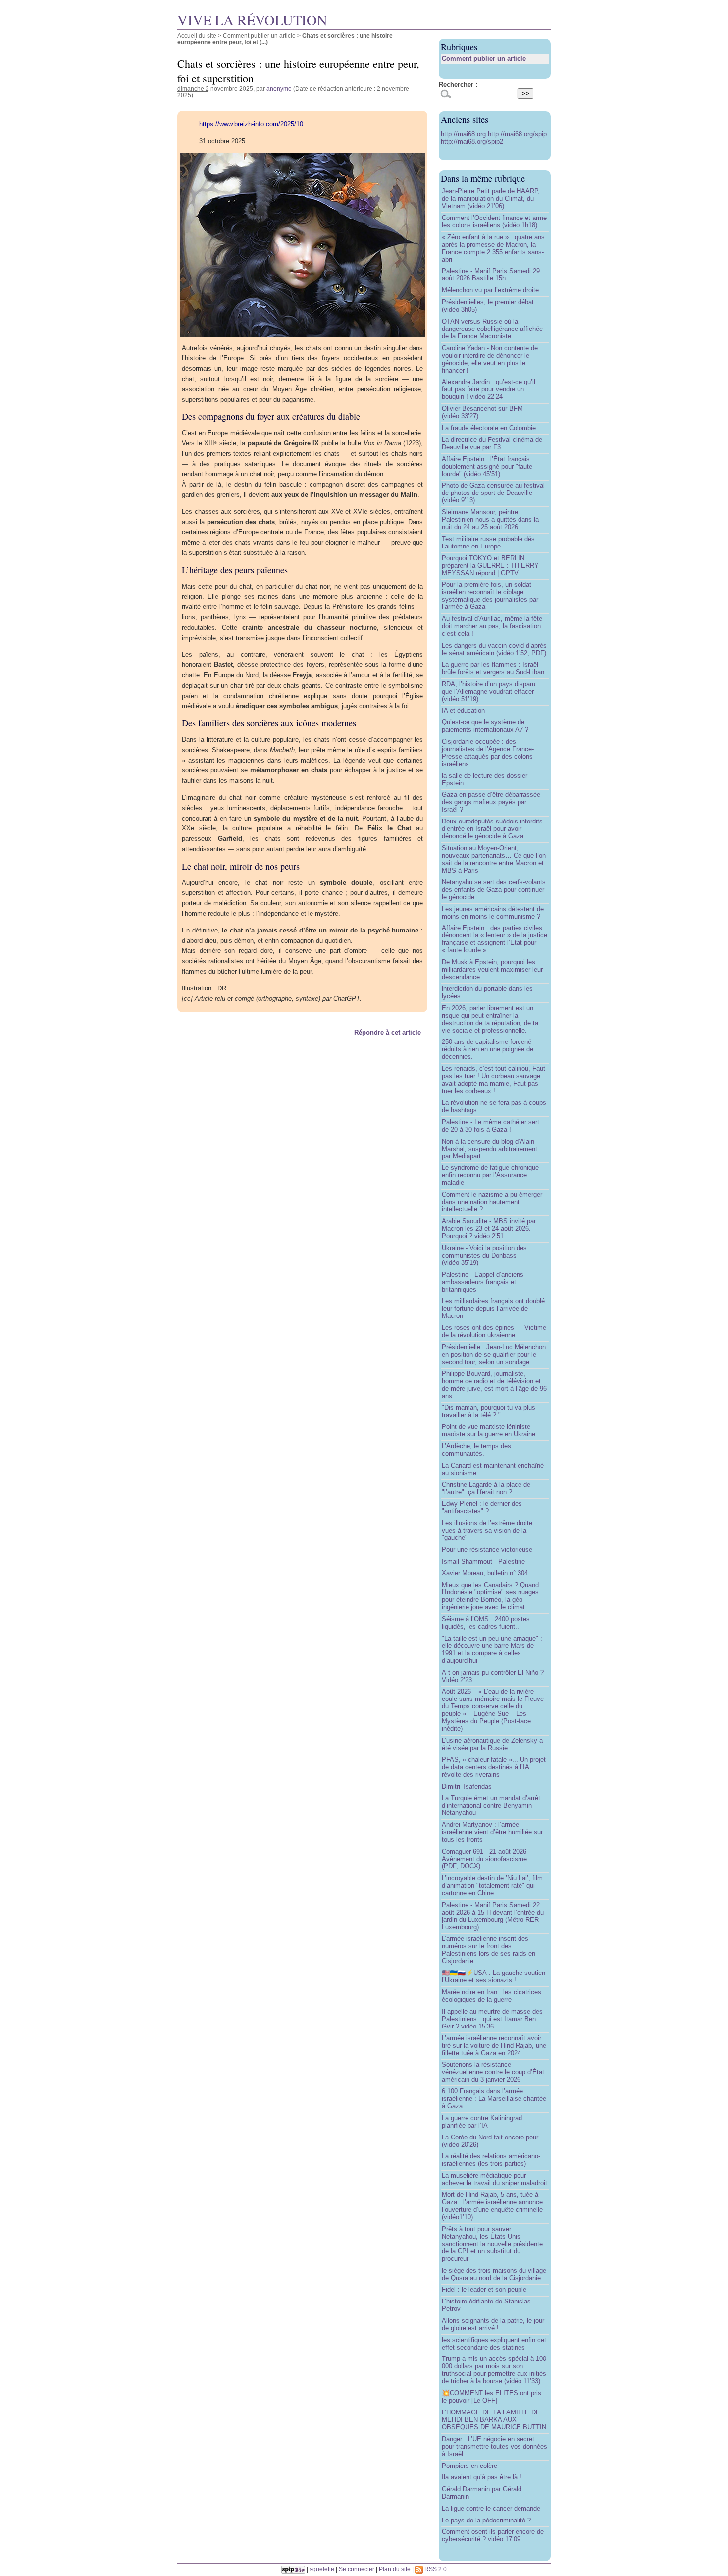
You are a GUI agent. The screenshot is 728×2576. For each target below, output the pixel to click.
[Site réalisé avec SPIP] (293, 2569)
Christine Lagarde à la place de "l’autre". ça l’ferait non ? (486, 1488)
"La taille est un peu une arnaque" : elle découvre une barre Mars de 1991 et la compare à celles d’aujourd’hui (492, 1649)
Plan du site (395, 2569)
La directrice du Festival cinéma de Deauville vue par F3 (492, 443)
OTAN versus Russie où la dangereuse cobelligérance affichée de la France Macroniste (492, 329)
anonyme (279, 88)
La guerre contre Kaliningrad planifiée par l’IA (482, 2122)
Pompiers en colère (469, 2466)
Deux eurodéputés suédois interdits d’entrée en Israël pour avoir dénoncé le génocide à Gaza (492, 829)
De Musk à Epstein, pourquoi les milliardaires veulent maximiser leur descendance (492, 969)
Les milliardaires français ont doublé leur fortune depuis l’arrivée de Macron (493, 1308)
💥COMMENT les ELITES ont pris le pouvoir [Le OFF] (492, 2397)
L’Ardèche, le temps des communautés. (476, 1450)
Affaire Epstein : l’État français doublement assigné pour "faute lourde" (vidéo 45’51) (487, 466)
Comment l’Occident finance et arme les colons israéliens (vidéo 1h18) (494, 221)
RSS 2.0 (435, 2569)
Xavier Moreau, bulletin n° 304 (485, 1573)
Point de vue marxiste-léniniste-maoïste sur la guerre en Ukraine (489, 1430)
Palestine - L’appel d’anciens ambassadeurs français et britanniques (483, 1282)
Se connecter (357, 2569)
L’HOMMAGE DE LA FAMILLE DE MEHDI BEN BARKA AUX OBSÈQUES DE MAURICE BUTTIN (494, 2420)
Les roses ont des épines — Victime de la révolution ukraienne (494, 1331)
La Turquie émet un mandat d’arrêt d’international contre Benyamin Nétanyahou (491, 1805)
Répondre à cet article (388, 1032)
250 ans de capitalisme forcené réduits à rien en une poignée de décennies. (488, 1049)
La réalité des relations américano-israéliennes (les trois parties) (491, 2160)
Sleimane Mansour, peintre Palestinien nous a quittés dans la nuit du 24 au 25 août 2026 (490, 520)
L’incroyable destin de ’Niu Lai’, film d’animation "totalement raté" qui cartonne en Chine (492, 1886)
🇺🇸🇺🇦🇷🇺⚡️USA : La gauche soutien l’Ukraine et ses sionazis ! (494, 1976)
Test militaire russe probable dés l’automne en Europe (488, 543)
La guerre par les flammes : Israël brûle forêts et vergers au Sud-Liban (493, 668)
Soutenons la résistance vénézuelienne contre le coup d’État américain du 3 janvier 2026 (493, 2072)
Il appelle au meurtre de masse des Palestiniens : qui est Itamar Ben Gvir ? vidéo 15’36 (492, 2019)
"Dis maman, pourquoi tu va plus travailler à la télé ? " (489, 1411)
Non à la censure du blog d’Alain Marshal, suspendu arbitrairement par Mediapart (490, 1149)
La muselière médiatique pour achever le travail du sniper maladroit (494, 2179)
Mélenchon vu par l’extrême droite (490, 290)
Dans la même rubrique (483, 178)
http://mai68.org (464, 134)
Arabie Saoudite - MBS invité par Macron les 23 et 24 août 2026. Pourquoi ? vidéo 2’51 (489, 1229)
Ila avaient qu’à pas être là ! (482, 2477)
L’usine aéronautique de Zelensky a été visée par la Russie (492, 1744)
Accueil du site (197, 35)
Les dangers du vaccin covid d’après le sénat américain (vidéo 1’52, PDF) (494, 649)
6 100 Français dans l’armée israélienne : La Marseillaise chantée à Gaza (494, 2099)
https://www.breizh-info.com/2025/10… (254, 124)
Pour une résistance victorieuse (487, 1550)
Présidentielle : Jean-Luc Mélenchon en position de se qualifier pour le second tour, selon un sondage (494, 1354)
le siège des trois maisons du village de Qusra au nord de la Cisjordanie (494, 2274)
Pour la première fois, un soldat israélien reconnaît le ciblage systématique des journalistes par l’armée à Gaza (490, 596)
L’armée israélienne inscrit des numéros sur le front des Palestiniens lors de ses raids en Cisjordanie (489, 1950)
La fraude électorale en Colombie (489, 428)
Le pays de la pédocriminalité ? (486, 2520)
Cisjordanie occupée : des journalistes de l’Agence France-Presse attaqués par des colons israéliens (488, 753)
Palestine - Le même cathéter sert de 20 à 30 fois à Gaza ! (491, 1126)
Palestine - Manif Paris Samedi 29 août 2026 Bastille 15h (491, 274)
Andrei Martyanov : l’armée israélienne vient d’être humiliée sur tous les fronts (492, 1832)
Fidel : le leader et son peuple (484, 2289)
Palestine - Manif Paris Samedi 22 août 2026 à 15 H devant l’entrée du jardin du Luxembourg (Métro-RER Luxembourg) (493, 1916)
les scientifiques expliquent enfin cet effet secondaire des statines (494, 2344)
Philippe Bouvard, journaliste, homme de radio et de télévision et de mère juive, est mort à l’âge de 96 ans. (494, 1385)
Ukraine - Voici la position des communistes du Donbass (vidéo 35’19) (484, 1255)
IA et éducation (463, 710)
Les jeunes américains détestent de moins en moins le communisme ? (493, 913)
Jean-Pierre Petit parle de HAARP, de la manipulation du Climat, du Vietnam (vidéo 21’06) (491, 198)
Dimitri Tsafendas (467, 1786)
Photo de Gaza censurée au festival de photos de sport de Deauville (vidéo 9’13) (493, 493)
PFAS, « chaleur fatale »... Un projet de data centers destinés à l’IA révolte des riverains (494, 1767)
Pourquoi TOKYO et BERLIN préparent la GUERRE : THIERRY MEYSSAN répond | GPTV (490, 566)
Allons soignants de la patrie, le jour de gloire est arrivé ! (493, 2324)
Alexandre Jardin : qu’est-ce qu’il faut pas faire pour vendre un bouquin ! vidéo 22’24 (489, 389)
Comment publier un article (259, 35)
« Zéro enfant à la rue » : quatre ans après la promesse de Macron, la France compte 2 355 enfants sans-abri (493, 248)
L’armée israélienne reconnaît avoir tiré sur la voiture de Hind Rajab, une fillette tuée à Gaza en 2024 (494, 2046)
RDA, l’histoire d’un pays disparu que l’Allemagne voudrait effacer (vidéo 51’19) (489, 691)
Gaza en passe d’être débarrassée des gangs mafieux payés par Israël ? (491, 802)
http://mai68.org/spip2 (472, 141)
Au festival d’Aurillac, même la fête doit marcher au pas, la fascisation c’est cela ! (492, 626)
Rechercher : (458, 84)
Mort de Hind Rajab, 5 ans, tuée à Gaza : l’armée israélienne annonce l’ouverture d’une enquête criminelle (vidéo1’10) (492, 2206)
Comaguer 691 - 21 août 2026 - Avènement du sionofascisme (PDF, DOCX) (486, 1859)
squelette (322, 2569)
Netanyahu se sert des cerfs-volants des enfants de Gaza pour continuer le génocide (494, 890)
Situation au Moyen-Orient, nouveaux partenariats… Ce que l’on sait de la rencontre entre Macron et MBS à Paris (494, 859)
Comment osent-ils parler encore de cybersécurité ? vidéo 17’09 (493, 2535)
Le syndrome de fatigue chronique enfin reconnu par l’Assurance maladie (490, 1175)
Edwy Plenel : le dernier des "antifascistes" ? (482, 1507)
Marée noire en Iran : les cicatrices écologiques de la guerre (492, 1996)
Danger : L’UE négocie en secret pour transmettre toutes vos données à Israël (494, 2446)
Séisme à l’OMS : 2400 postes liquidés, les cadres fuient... (486, 1623)
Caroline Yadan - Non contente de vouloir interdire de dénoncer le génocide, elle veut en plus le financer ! (490, 359)
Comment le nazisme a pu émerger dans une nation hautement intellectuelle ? (492, 1202)
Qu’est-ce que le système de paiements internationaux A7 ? (485, 726)
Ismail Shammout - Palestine (483, 1562)
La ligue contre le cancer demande (491, 2508)
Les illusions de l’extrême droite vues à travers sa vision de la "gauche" (487, 1530)
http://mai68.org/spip (517, 134)
